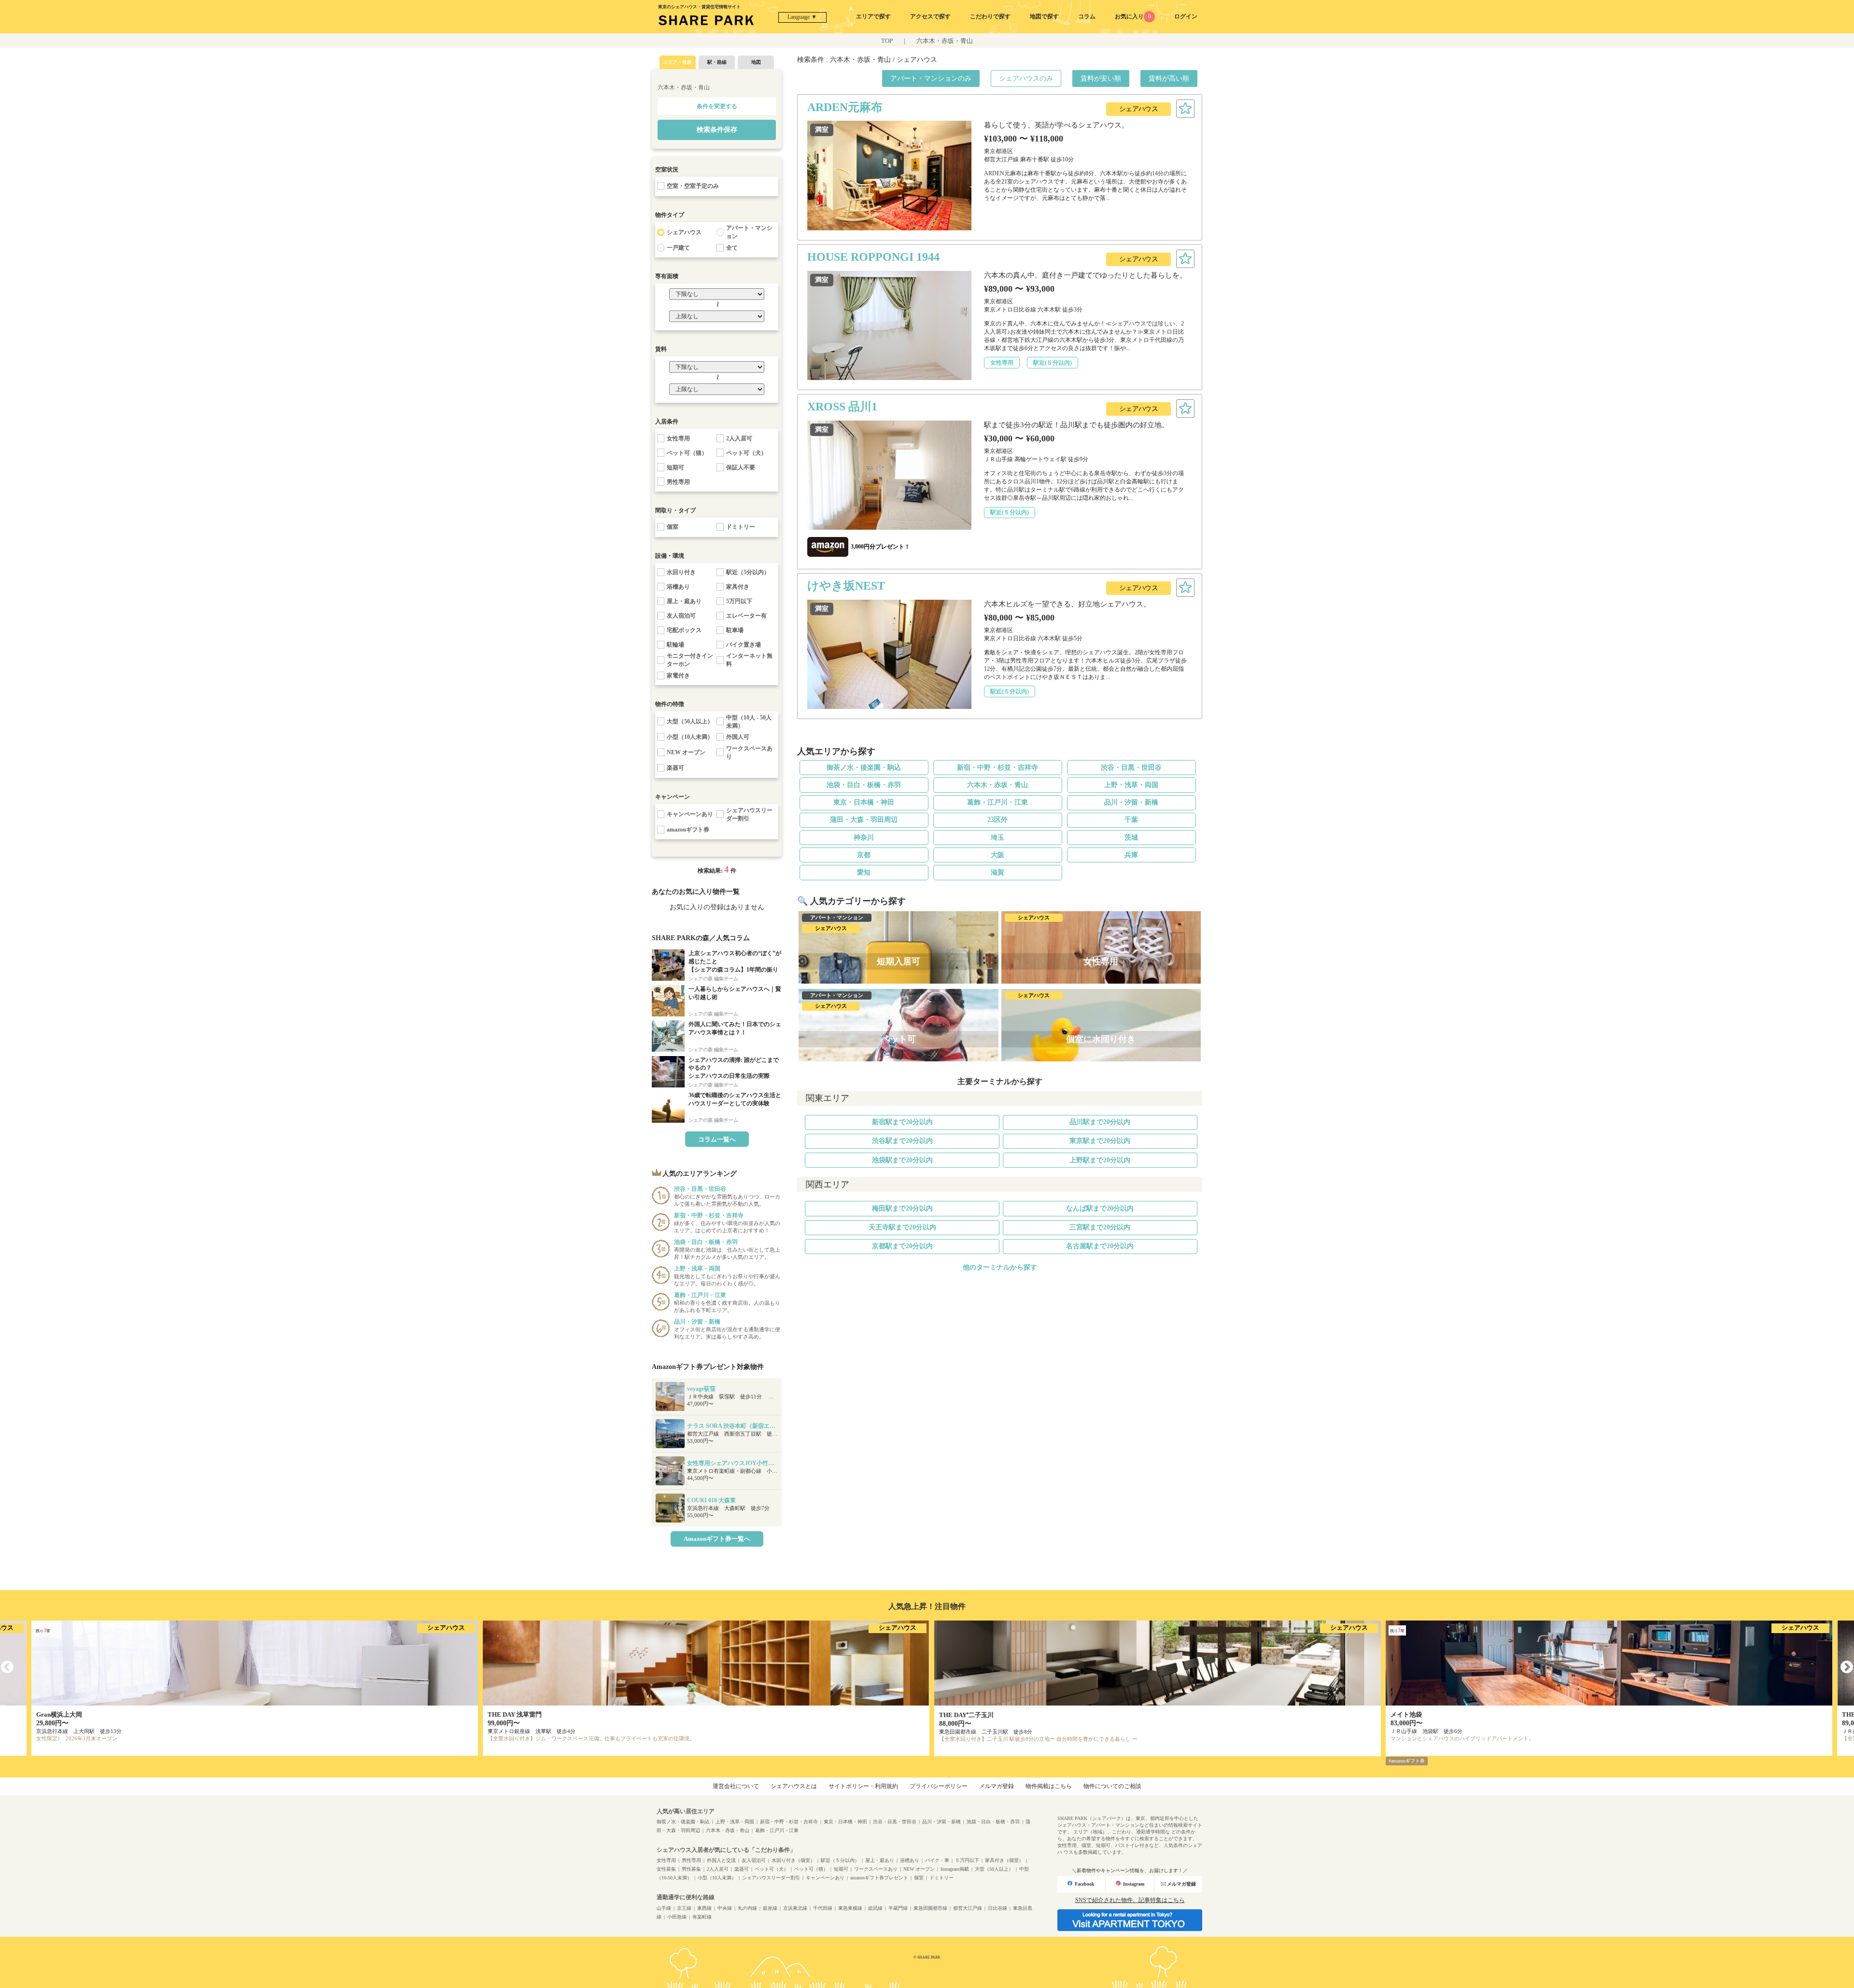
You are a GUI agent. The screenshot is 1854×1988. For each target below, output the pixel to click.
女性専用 (666, 1860)
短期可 (841, 1869)
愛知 (864, 872)
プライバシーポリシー (939, 1786)
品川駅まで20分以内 (1100, 1122)
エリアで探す (873, 16)
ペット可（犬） (772, 1869)
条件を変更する (717, 106)
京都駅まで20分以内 (902, 1246)
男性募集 (691, 1869)
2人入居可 (718, 1869)
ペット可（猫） (811, 1869)
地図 (756, 62)
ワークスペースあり (876, 1869)
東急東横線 (850, 1908)
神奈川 (864, 838)
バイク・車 (937, 1860)
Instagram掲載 (955, 1869)
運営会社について (736, 1786)
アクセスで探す (930, 16)
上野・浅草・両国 (1131, 785)
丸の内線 (747, 1908)
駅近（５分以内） (840, 1860)
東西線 (704, 1908)
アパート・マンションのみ (931, 78)
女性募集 (666, 1869)
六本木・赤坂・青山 (945, 41)
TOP (887, 41)
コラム (1087, 16)
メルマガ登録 (997, 1786)
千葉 (1131, 820)
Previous (7, 1667)
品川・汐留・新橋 (1131, 802)
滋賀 (997, 872)
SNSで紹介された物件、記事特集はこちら (1130, 1900)
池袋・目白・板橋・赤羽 (864, 785)
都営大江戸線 (968, 1908)
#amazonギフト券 (1407, 1761)
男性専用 (691, 1860)
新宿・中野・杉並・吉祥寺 (997, 768)
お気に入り (1133, 16)
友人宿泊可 (754, 1860)
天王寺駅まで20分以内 (902, 1227)
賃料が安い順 (1101, 78)
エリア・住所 (677, 62)
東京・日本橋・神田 (864, 802)
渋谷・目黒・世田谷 (1131, 768)
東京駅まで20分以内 (1100, 1141)
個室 (919, 1878)
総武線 (875, 1908)
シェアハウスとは (794, 1786)
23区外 (997, 820)
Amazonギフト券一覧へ (717, 1539)
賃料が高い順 (1169, 78)
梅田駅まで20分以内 (902, 1208)
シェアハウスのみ (1026, 78)
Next (1847, 1667)
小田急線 (677, 1917)
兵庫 (1131, 855)
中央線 (725, 1908)
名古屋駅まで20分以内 (1100, 1246)
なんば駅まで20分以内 (1100, 1208)
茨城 (1131, 838)
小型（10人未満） (717, 1878)
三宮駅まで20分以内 (1100, 1227)
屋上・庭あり (880, 1860)
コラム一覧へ (717, 1139)
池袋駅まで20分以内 (902, 1160)
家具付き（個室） (1004, 1860)
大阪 (997, 855)
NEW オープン (919, 1869)
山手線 (664, 1908)
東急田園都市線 (930, 1908)
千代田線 (823, 1908)
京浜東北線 (795, 1908)
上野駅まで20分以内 (1100, 1160)
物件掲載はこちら (1049, 1786)
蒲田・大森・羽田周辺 (864, 820)
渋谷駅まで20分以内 (902, 1141)
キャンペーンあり (825, 1878)
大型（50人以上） (994, 1869)
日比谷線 (997, 1908)
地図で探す (1044, 16)
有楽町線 (702, 1917)
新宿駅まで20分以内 (902, 1122)
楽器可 (742, 1869)
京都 (864, 855)
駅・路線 (717, 62)
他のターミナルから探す (1000, 1267)
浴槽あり (910, 1860)
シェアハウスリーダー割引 (771, 1878)
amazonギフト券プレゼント (879, 1878)
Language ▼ (802, 17)
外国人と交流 (721, 1860)
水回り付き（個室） (793, 1860)
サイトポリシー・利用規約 (863, 1786)
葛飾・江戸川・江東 (997, 802)
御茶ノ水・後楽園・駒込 (864, 768)
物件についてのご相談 (1112, 1786)
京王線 (684, 1908)
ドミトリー (941, 1878)
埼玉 (997, 838)
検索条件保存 (717, 130)
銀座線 (770, 1908)
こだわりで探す (990, 16)
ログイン (1186, 16)
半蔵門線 (898, 1908)
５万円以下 (967, 1860)
